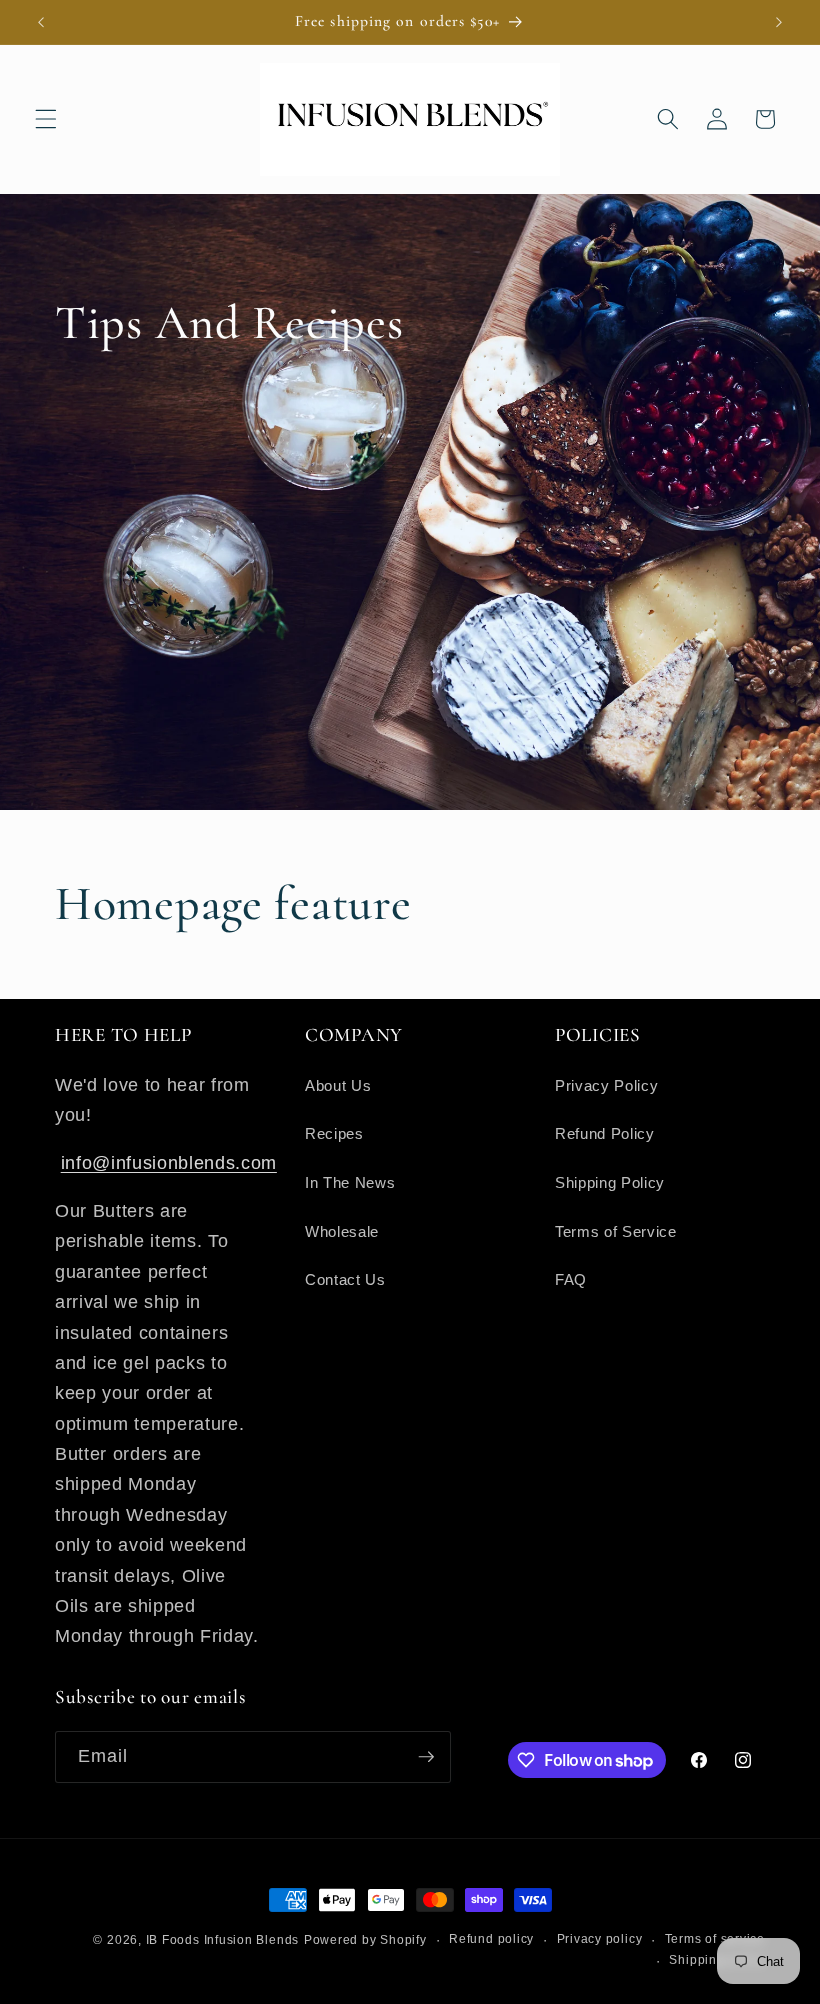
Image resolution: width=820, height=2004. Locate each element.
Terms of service (715, 1939)
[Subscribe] (426, 1757)
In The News (350, 1182)
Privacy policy (600, 1939)
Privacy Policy (606, 1085)
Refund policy (491, 1939)
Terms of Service (616, 1231)
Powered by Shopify (365, 1940)
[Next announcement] (779, 22)
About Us (338, 1085)
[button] (46, 119)
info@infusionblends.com (169, 1163)
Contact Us (345, 1279)
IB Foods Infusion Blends (222, 1940)
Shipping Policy (610, 1182)
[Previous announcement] (41, 22)
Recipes (334, 1133)
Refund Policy (605, 1133)
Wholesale (342, 1231)
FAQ (571, 1279)
